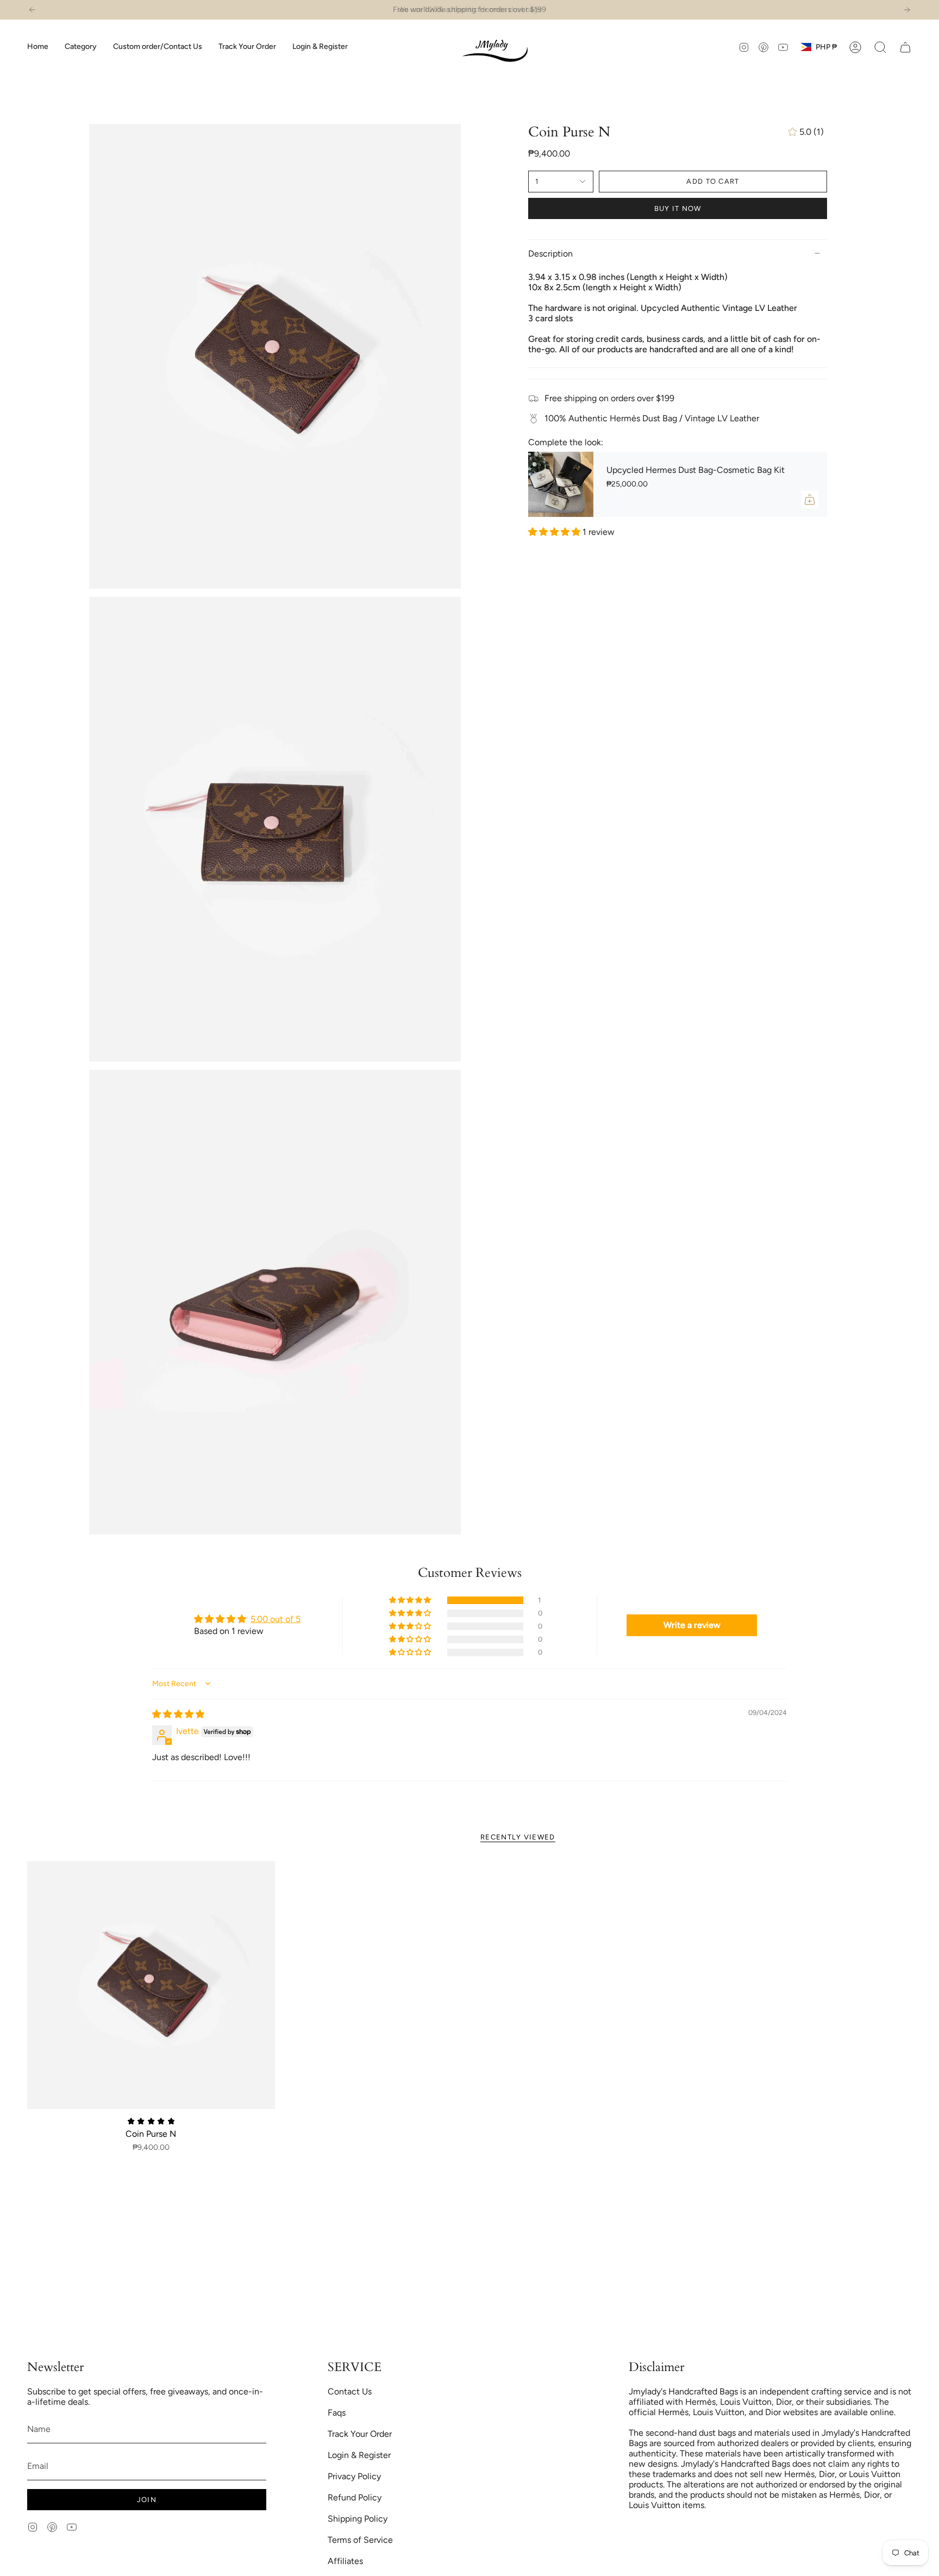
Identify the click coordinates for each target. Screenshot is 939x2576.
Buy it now (678, 208)
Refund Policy (355, 2497)
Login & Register (359, 2455)
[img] (178, 1714)
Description (550, 254)
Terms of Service (360, 2540)
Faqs (337, 2413)
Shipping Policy (358, 2519)
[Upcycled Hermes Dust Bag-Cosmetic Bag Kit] (561, 484)
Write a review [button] (692, 1625)
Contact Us (350, 2391)
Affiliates (345, 2561)
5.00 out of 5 (276, 1619)
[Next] (907, 10)
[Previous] (32, 10)
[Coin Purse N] (151, 1985)
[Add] (810, 500)
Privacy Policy (354, 2476)
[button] (81, 47)
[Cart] (905, 47)
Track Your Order (360, 2434)
